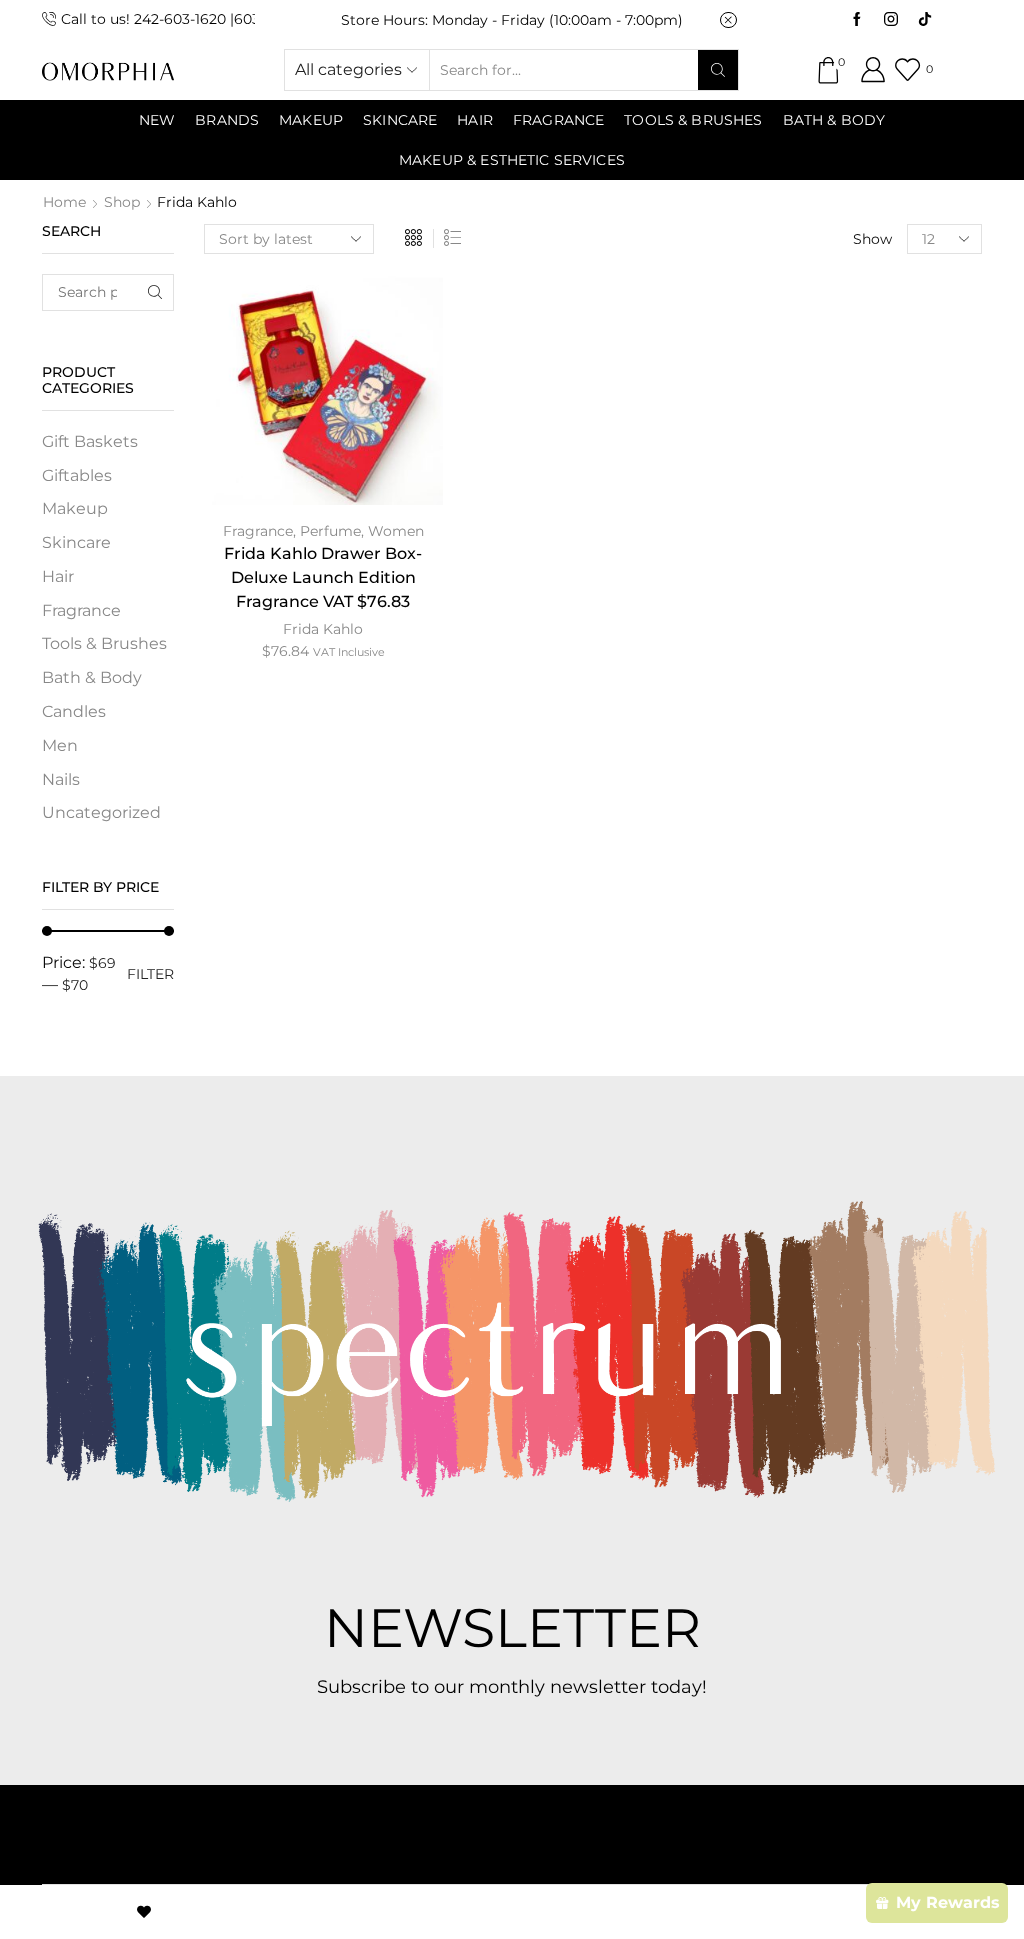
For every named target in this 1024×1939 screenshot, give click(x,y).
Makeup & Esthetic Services (512, 160)
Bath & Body (834, 120)
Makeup (75, 508)
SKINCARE (400, 120)
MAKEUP (311, 120)
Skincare (76, 542)
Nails (61, 779)
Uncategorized (101, 812)
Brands (227, 120)
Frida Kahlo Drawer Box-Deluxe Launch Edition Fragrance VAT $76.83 (323, 577)
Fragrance (558, 120)
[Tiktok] (925, 20)
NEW (157, 120)
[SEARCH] (155, 292)
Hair (475, 120)
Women (396, 531)
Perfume (330, 531)
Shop (122, 202)
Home (64, 202)
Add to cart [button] (323, 393)
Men (60, 745)
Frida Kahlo (323, 629)
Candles (74, 711)
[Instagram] (891, 20)
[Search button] (718, 70)
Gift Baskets (90, 441)
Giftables (77, 475)
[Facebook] (857, 20)
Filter (150, 974)
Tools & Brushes (693, 120)
